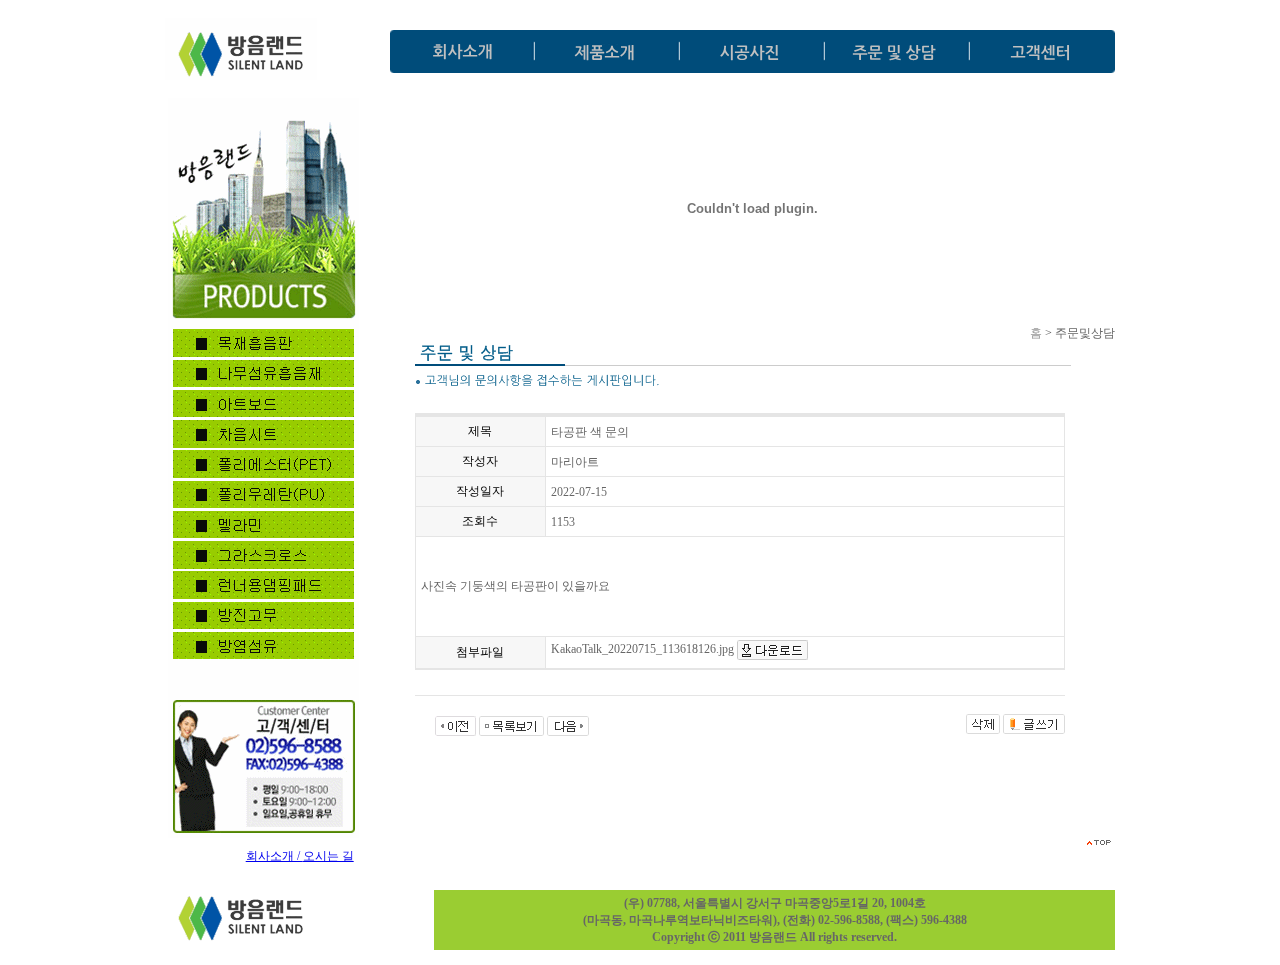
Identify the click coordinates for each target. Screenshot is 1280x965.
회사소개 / (274, 856)
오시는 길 (328, 856)
